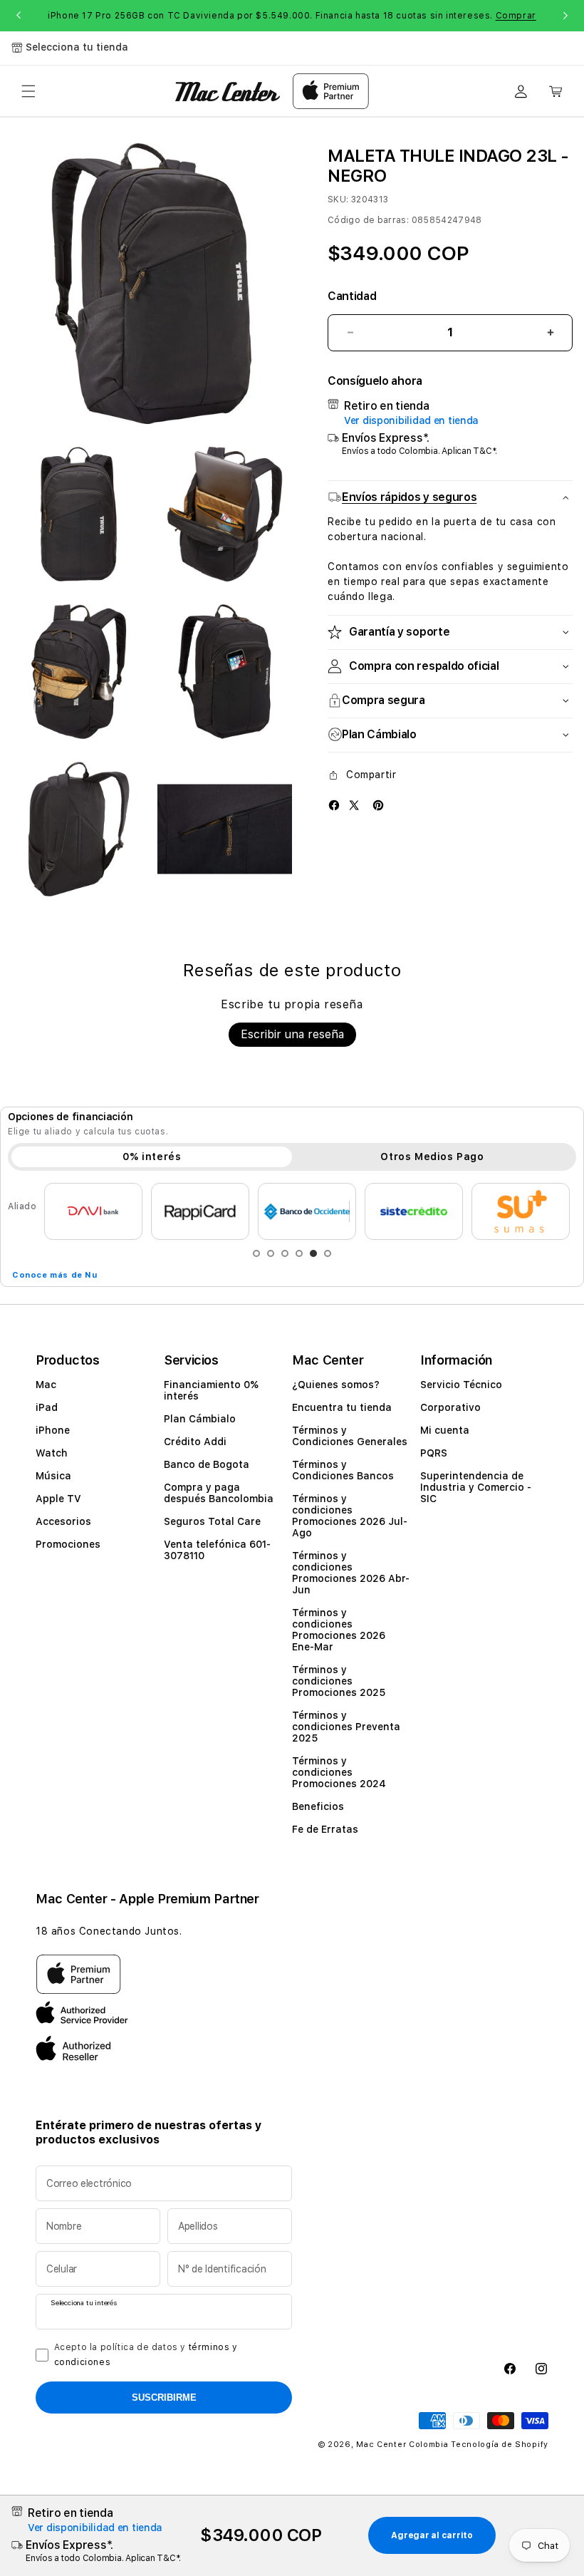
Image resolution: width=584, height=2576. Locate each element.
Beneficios (318, 1806)
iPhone (53, 1430)
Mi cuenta (445, 1430)
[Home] (228, 92)
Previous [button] (19, 16)
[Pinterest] (378, 805)
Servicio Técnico (461, 1385)
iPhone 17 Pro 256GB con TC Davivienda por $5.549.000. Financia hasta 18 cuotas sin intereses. (292, 16)
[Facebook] (334, 805)
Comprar (516, 16)
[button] (28, 91)
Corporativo (450, 1407)
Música (53, 1476)
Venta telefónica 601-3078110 (217, 1550)
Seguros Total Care (212, 1521)
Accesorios (63, 1521)
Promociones (68, 1544)
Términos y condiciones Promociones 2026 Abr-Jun (351, 1573)
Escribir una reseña (292, 1034)
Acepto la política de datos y (146, 2355)
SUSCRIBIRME (164, 2397)
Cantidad (352, 296)
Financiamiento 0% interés (211, 1390)
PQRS (434, 1453)
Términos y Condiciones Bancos (343, 1470)
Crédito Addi (195, 1442)
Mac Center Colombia (402, 2445)
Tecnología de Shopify (500, 2445)
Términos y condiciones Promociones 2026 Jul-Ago (350, 1516)
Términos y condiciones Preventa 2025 (346, 1727)
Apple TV (58, 1499)
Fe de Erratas (325, 1829)
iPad (47, 1407)
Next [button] (565, 16)
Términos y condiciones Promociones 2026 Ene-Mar (339, 1630)
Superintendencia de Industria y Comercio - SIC (476, 1487)
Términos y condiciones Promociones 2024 (339, 1772)
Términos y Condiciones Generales (350, 1436)
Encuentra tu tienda (342, 1407)
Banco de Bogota (207, 1464)
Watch (52, 1453)
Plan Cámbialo (200, 1419)
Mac (46, 1385)
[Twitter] (354, 805)
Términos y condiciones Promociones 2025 (339, 1681)
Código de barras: (368, 220)
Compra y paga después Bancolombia (219, 1493)
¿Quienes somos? (336, 1385)
